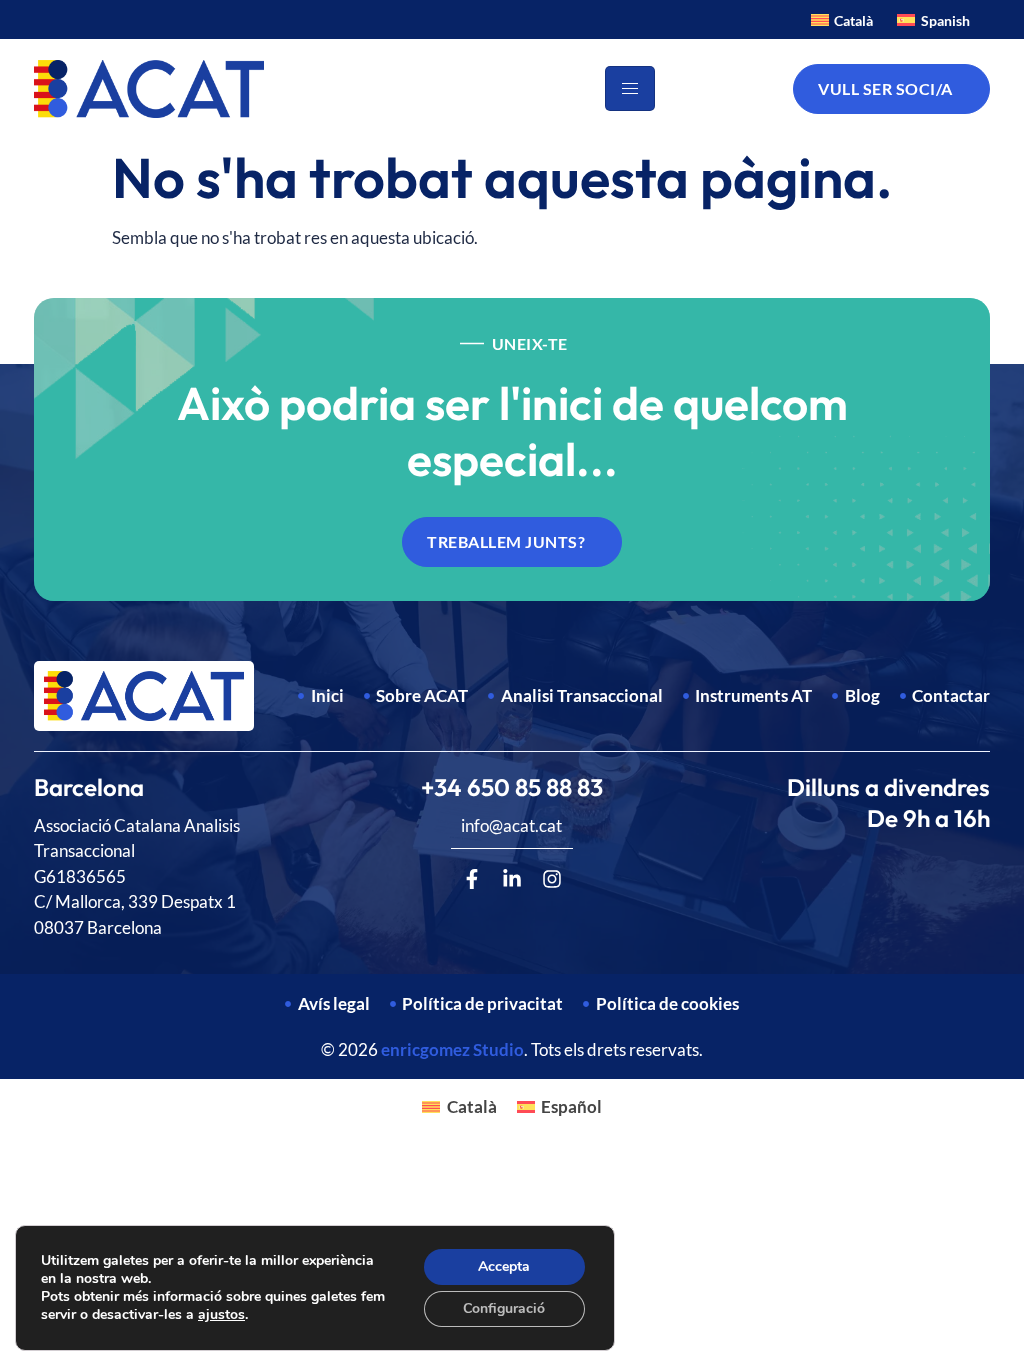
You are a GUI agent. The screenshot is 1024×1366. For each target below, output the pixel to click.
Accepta (504, 1266)
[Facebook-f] (472, 879)
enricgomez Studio (452, 1049)
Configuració (504, 1308)
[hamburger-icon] (630, 88)
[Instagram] (552, 879)
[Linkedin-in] (512, 879)
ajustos (221, 1315)
